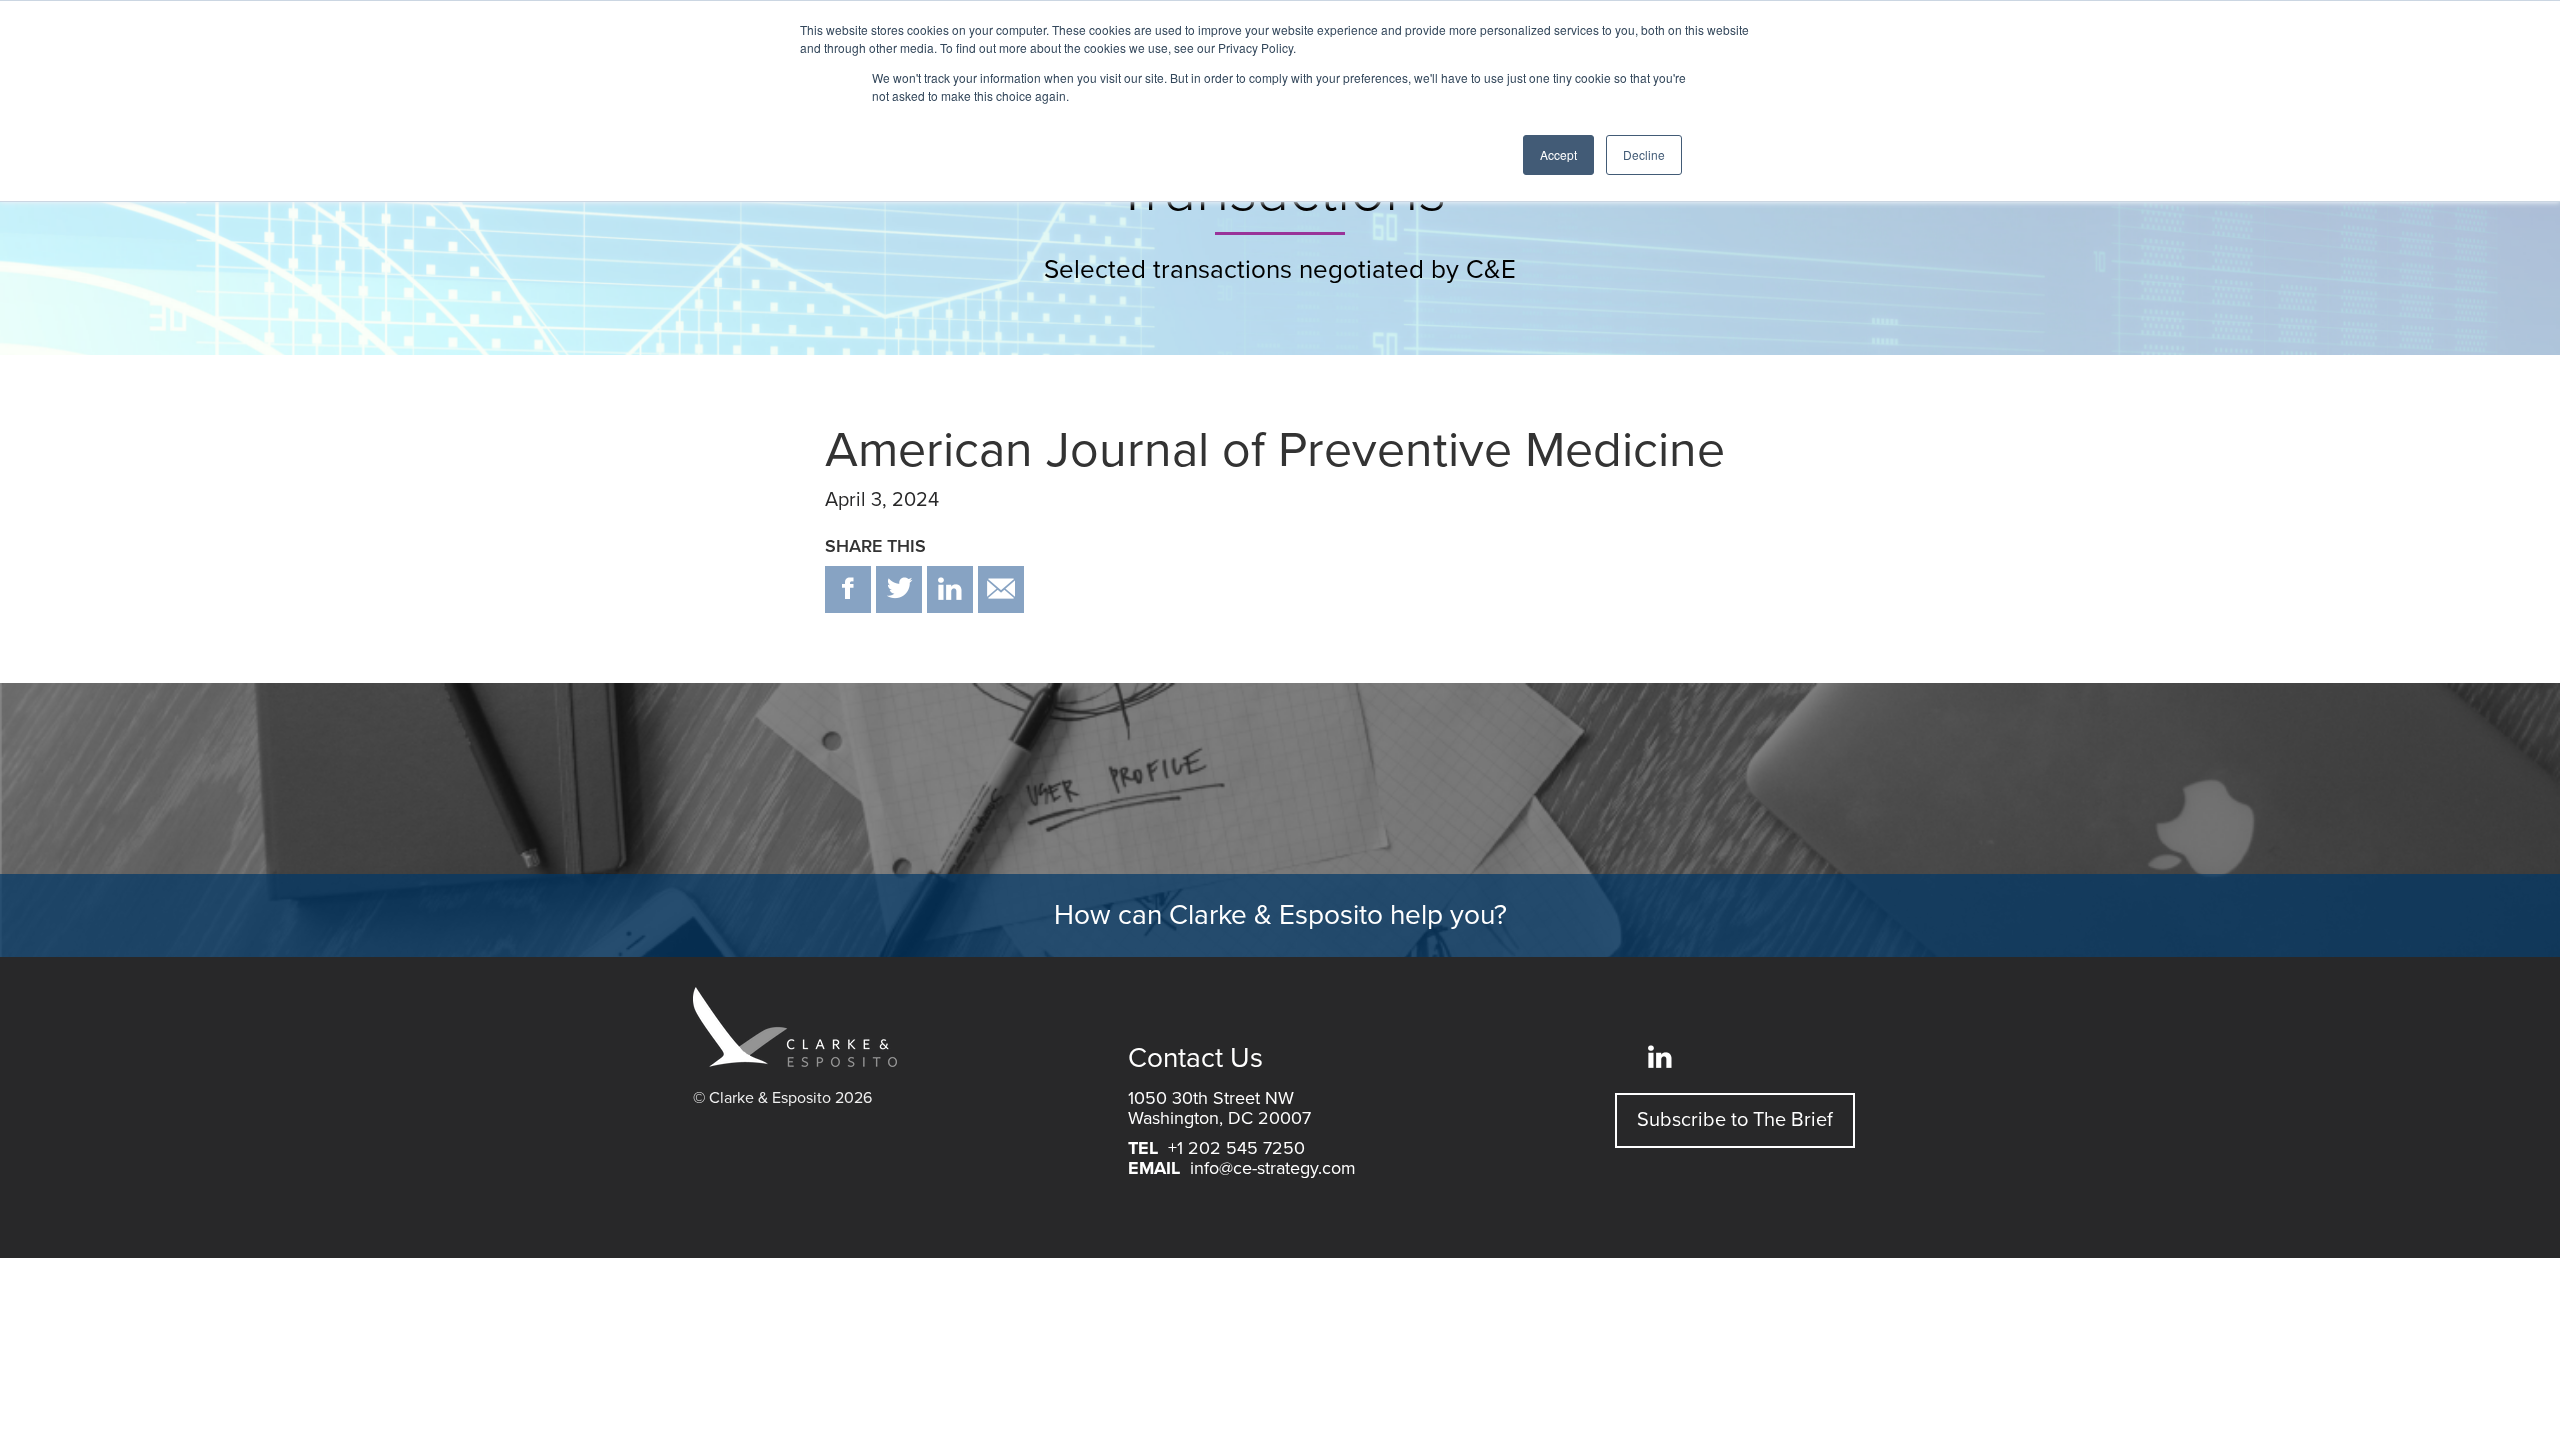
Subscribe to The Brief (1735, 1120)
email (1001, 589)
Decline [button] (1644, 154)
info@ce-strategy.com (1273, 1168)
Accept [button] (1558, 154)
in (950, 589)
